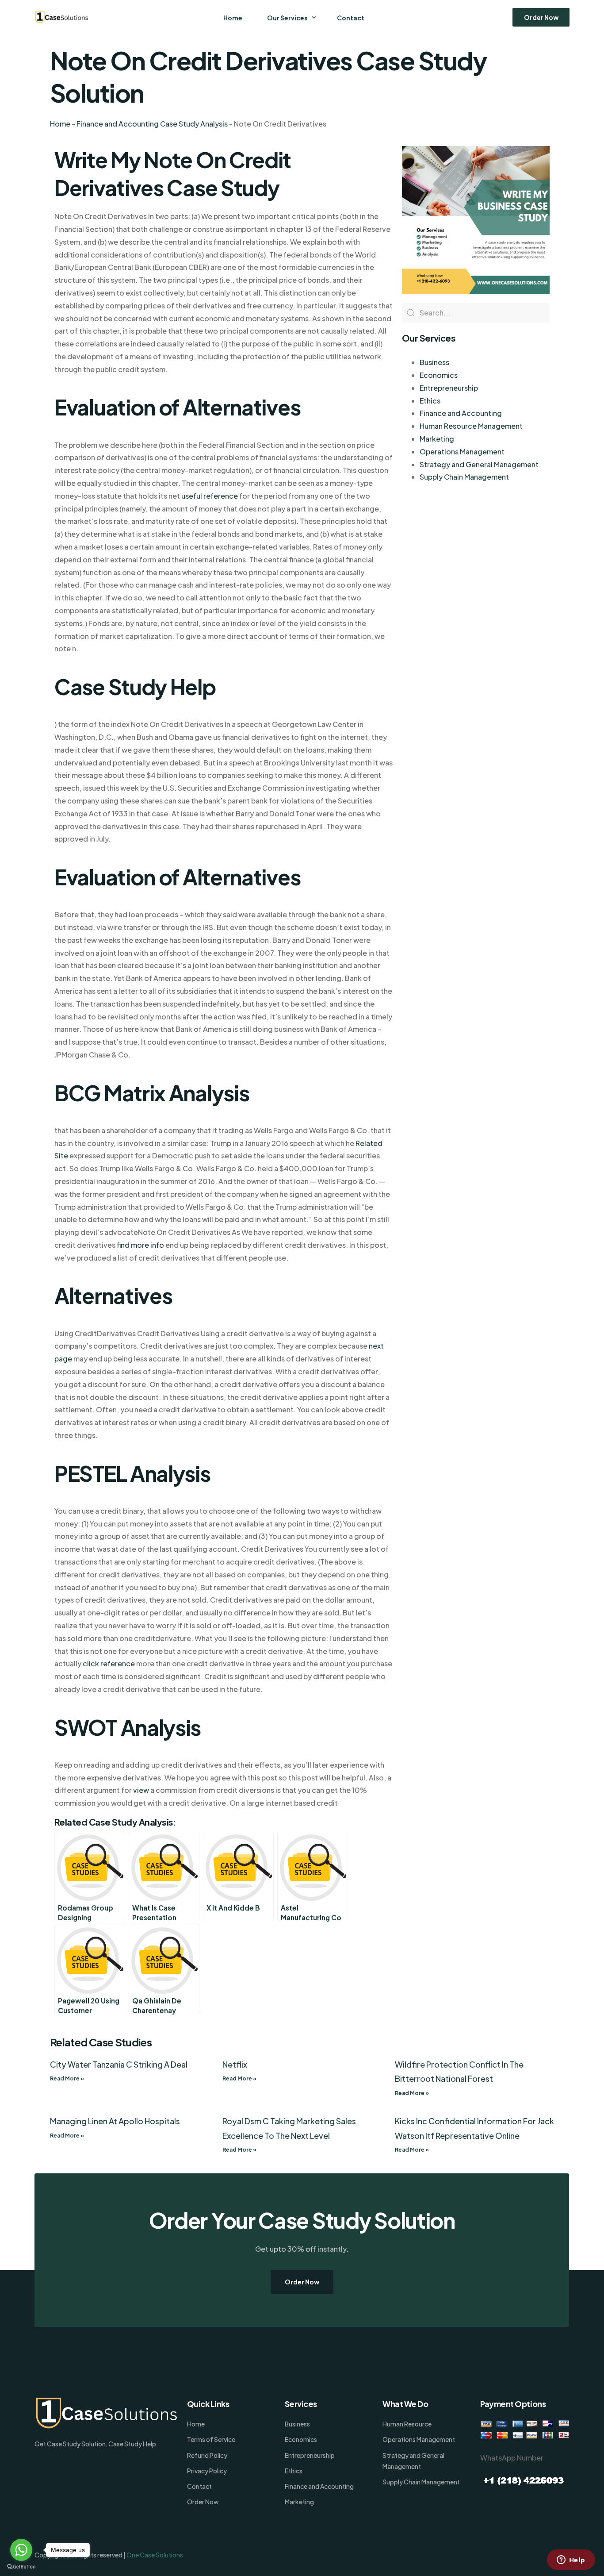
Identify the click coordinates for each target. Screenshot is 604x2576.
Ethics (430, 401)
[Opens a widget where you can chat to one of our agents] (571, 2561)
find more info (140, 1245)
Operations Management (462, 452)
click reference (109, 1663)
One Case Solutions (155, 2555)
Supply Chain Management (464, 477)
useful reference (210, 496)
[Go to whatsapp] (21, 2550)
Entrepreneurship (449, 388)
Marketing (437, 439)
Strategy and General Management (479, 464)
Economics (439, 375)
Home (60, 124)
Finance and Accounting (461, 413)
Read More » (67, 2078)
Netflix (235, 2064)
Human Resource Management (471, 426)
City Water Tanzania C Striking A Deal (119, 2064)
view (141, 1790)
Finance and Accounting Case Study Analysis (152, 124)
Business (434, 362)
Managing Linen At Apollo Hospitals (115, 2121)
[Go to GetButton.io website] (21, 2567)
